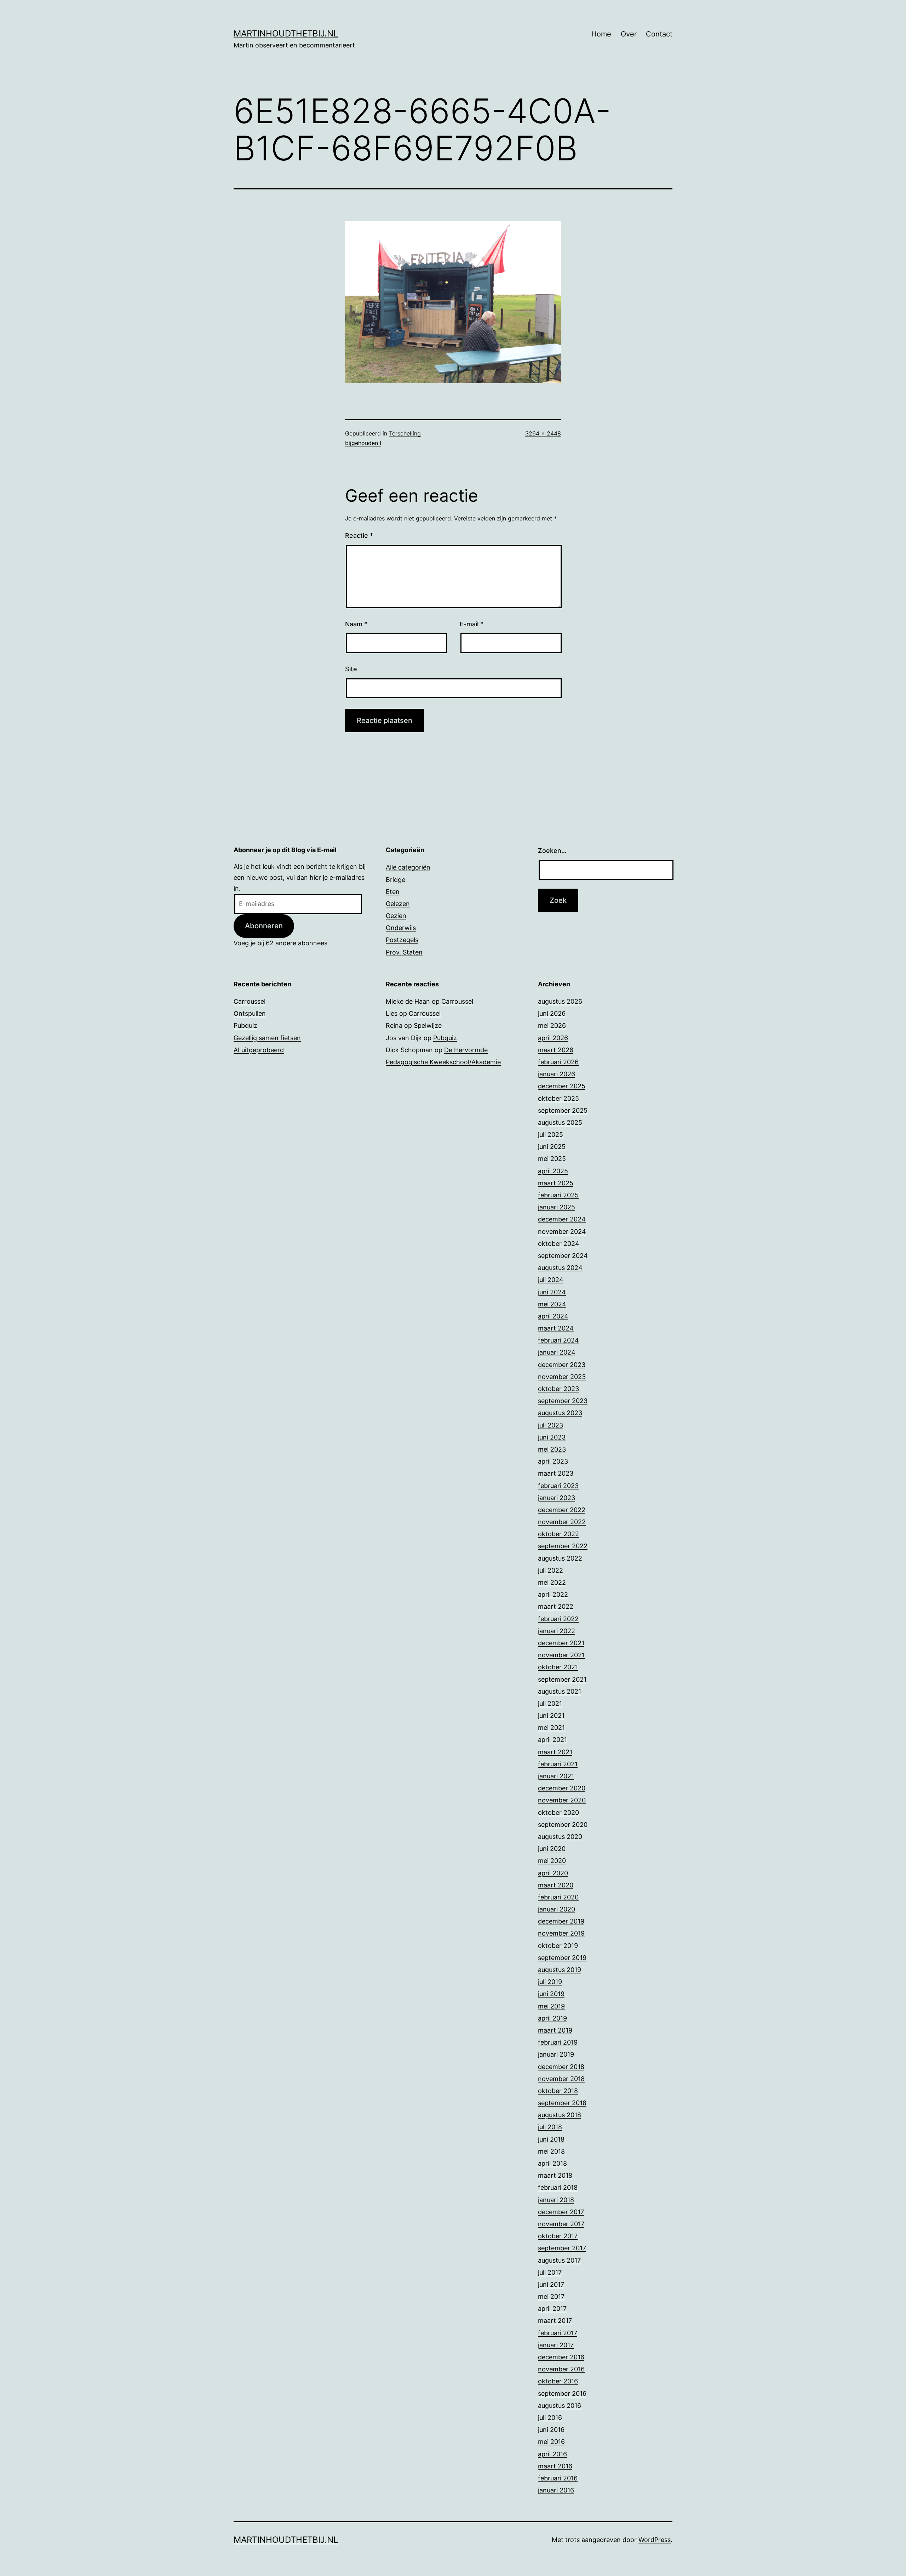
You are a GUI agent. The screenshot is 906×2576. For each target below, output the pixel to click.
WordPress (655, 2540)
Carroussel (250, 1001)
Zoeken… (552, 851)
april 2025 (553, 1171)
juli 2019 (550, 1982)
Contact (659, 34)
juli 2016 (550, 2418)
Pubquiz (245, 1025)
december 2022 (562, 1510)
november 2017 (561, 2224)
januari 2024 (557, 1352)
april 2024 (553, 1316)
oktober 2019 (558, 1946)
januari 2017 (556, 2345)
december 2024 (562, 1219)
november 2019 (561, 1933)
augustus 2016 (560, 2406)
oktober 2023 (558, 1389)
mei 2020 (552, 1861)
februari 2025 (558, 1195)
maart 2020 (556, 1885)
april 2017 (552, 2309)
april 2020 (553, 1873)
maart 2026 (556, 1050)
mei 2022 (552, 1582)
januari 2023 (557, 1498)
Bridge (395, 880)
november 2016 (561, 2369)
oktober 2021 (558, 1667)
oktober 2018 (558, 2091)
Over (629, 34)
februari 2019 (558, 2042)
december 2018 (561, 2067)
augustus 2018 (560, 2115)
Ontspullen (250, 1013)
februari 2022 (558, 1619)
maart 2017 (555, 2321)
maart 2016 (555, 2466)
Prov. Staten (404, 952)
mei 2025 (552, 1159)
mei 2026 (552, 1025)
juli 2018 (550, 2127)
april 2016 (552, 2454)
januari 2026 (557, 1074)
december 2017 (561, 2212)
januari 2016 (556, 2490)
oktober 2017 (558, 2236)
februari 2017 (558, 2333)
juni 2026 (552, 1013)
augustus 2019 (560, 1970)
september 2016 (562, 2393)
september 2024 (563, 1256)
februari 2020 (558, 1897)
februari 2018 (558, 2187)
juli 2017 (550, 2272)
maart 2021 (555, 1752)
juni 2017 (551, 2284)
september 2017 (562, 2248)
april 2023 (553, 1461)
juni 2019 (551, 1994)
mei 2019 (551, 2006)
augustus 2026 (560, 1001)
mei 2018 (551, 2151)
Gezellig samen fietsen (267, 1038)
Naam (356, 624)
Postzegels (402, 940)
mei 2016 (551, 2442)
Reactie (359, 535)
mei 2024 (552, 1304)
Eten (393, 892)
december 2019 (561, 1921)
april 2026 (553, 1038)
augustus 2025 (560, 1122)
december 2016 (561, 2357)
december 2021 (561, 1643)
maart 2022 (556, 1606)
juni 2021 (551, 1716)
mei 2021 (551, 1728)
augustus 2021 (560, 1691)
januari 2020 (557, 1909)
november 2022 (562, 1522)
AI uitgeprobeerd (259, 1050)
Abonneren (264, 926)
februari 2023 (558, 1486)
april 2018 (552, 2163)
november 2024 (562, 1232)
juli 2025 (551, 1135)
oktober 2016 (558, 2381)
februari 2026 (558, 1062)
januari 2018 (556, 2200)
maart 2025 (556, 1183)
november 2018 (561, 2079)
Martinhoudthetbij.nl (286, 33)
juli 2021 (550, 1703)
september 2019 (562, 1958)
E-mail (472, 624)
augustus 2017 (559, 2260)
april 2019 (552, 2018)
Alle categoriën (408, 867)
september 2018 (562, 2103)
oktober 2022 (558, 1534)
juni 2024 (552, 1292)
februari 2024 (558, 1340)
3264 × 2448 (543, 433)
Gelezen (398, 904)
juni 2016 (551, 2430)
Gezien (396, 916)
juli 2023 (551, 1425)
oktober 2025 (558, 1098)
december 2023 (562, 1365)
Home (601, 34)
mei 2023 (552, 1449)
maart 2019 (555, 2030)
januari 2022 (557, 1631)
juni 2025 (552, 1147)
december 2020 (562, 1788)
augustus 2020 (560, 1837)
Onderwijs (401, 928)
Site (351, 669)
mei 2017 (551, 2296)
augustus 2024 (560, 1268)
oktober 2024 (559, 1244)
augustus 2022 (560, 1558)
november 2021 (561, 1655)
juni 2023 (552, 1437)
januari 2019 (556, 2054)
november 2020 (562, 1800)
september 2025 (563, 1110)
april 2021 (552, 1740)
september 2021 (562, 1679)
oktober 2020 (558, 1813)
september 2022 (563, 1546)
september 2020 (563, 1825)
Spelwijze (428, 1025)
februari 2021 (558, 1764)
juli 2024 (551, 1280)
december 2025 (562, 1086)
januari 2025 (557, 1207)
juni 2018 (551, 2139)
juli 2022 (551, 1570)
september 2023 (563, 1401)
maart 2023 (556, 1473)
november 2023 (562, 1377)
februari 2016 (558, 2478)
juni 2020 (552, 1849)
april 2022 (553, 1594)
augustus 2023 (560, 1413)
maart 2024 (556, 1328)
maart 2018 (555, 2175)
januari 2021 (556, 1776)
